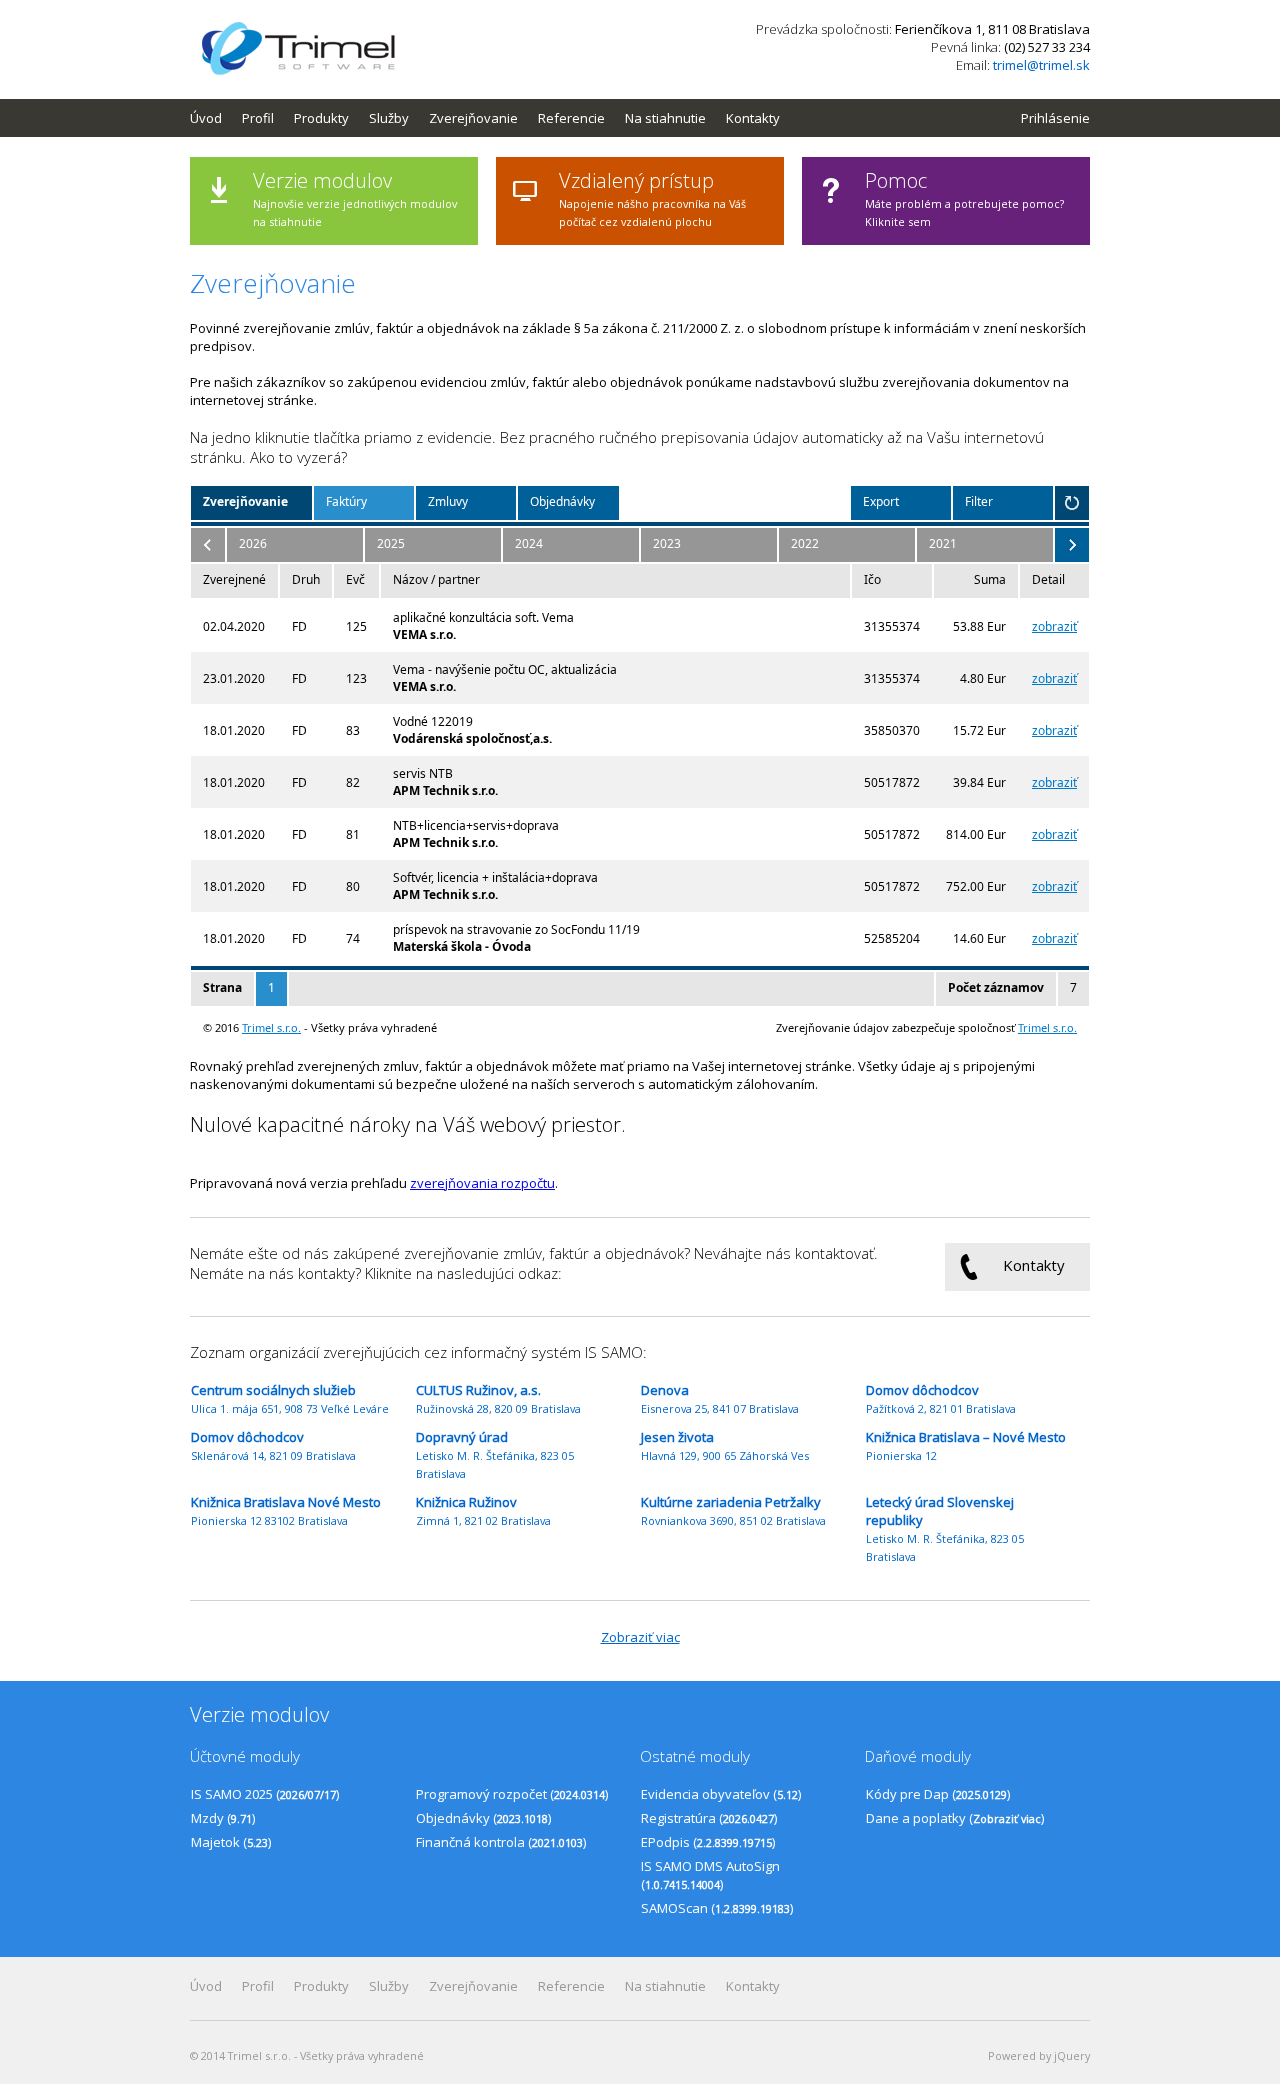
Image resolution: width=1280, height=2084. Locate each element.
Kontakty (753, 118)
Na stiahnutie (665, 118)
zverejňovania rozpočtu (482, 1183)
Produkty (321, 118)
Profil (258, 118)
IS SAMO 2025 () (265, 1794)
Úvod (206, 118)
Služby (389, 118)
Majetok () (231, 1842)
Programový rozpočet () (512, 1794)
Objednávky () (483, 1818)
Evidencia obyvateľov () (721, 1794)
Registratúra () (709, 1818)
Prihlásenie (1055, 118)
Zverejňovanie (473, 118)
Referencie (571, 118)
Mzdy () (223, 1818)
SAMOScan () (717, 1908)
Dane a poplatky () (955, 1818)
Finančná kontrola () (501, 1842)
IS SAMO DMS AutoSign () (710, 1875)
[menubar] (495, 118)
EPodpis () (708, 1842)
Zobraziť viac (640, 1637)
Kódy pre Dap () (938, 1794)
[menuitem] (216, 118)
